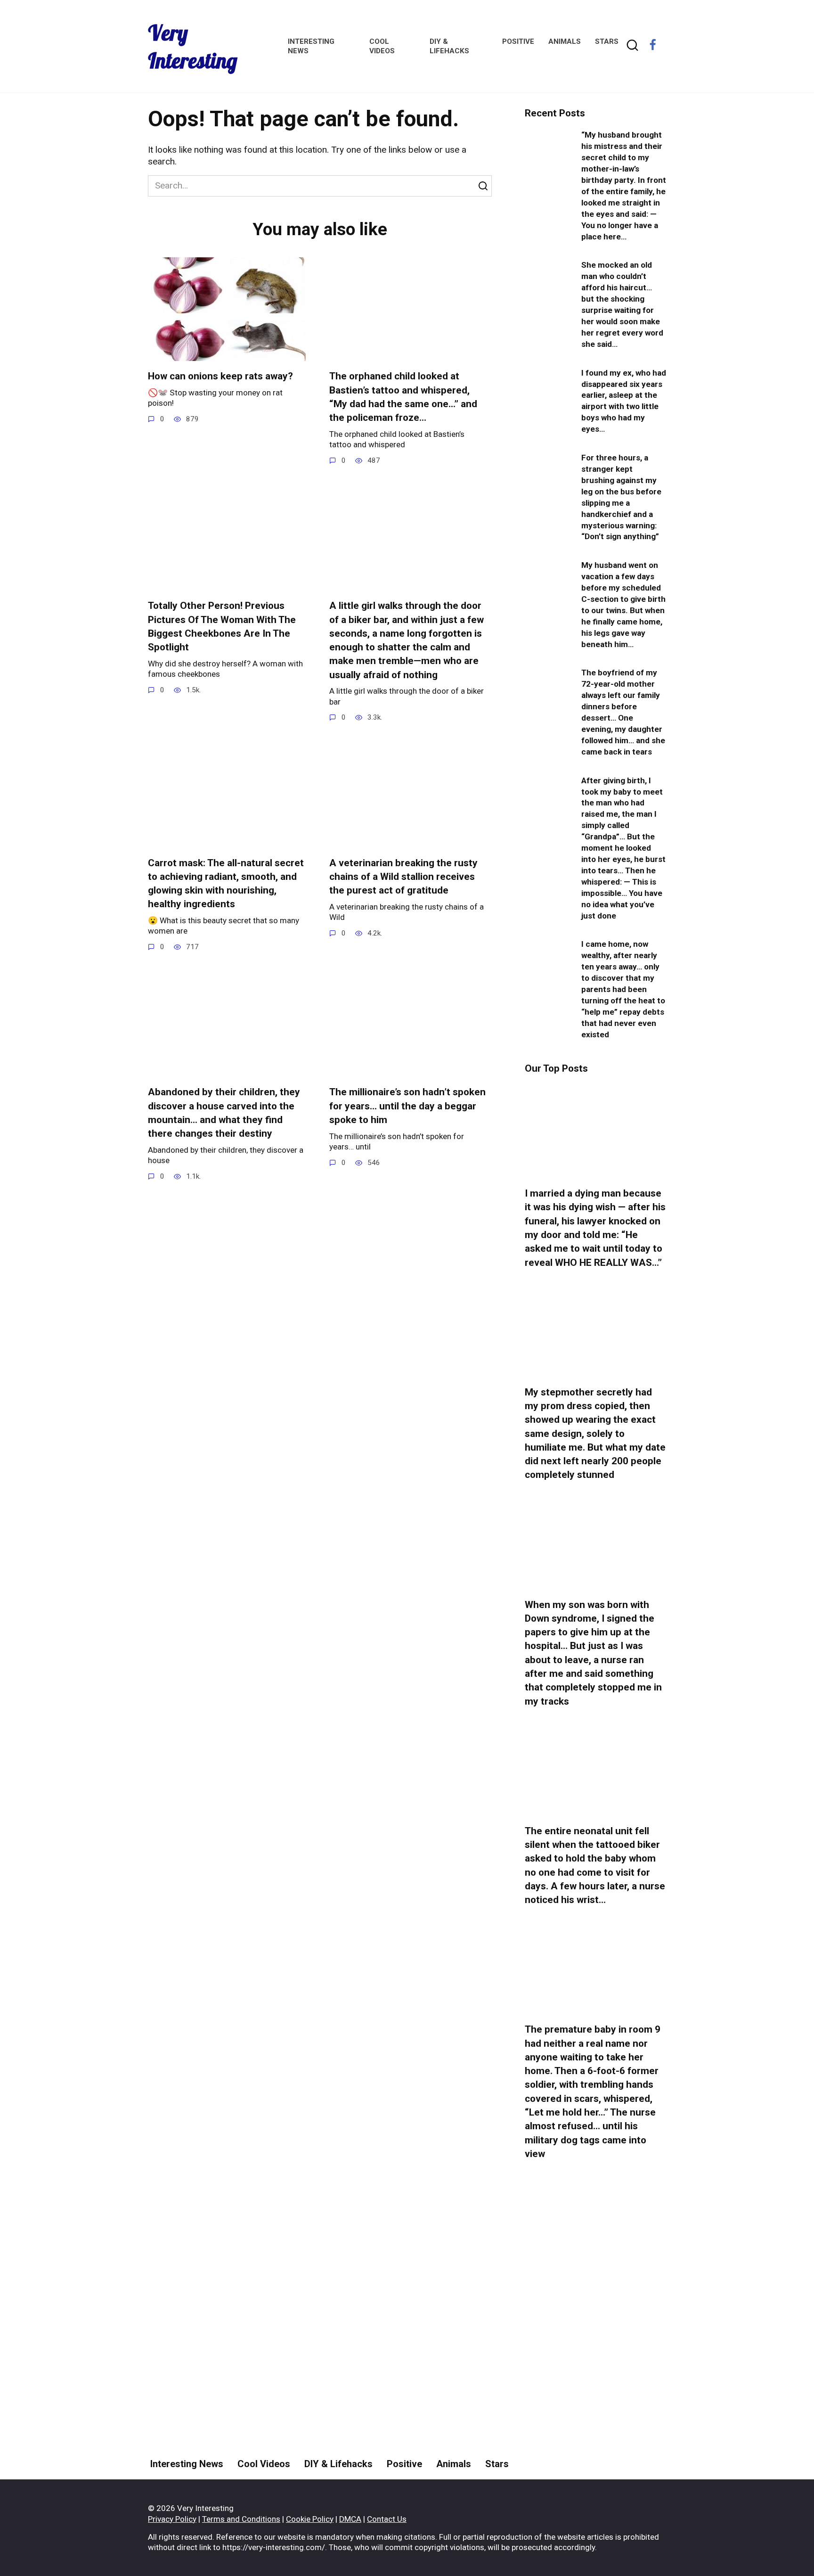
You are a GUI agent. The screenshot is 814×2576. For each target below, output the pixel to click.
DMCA (350, 2519)
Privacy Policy (172, 2519)
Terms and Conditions (241, 2519)
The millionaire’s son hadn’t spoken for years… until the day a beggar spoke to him (407, 1106)
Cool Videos (264, 2464)
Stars (607, 41)
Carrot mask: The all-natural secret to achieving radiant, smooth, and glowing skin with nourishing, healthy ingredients (226, 884)
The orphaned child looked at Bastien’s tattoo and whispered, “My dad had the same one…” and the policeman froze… (403, 397)
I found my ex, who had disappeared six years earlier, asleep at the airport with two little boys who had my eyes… (624, 401)
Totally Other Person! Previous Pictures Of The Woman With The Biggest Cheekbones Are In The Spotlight (222, 626)
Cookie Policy (310, 2519)
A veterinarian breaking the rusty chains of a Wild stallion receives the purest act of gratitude (403, 877)
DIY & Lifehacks (338, 2464)
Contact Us (387, 2519)
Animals (565, 41)
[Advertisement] (595, 2344)
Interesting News (187, 2464)
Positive (518, 41)
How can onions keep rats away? (220, 377)
